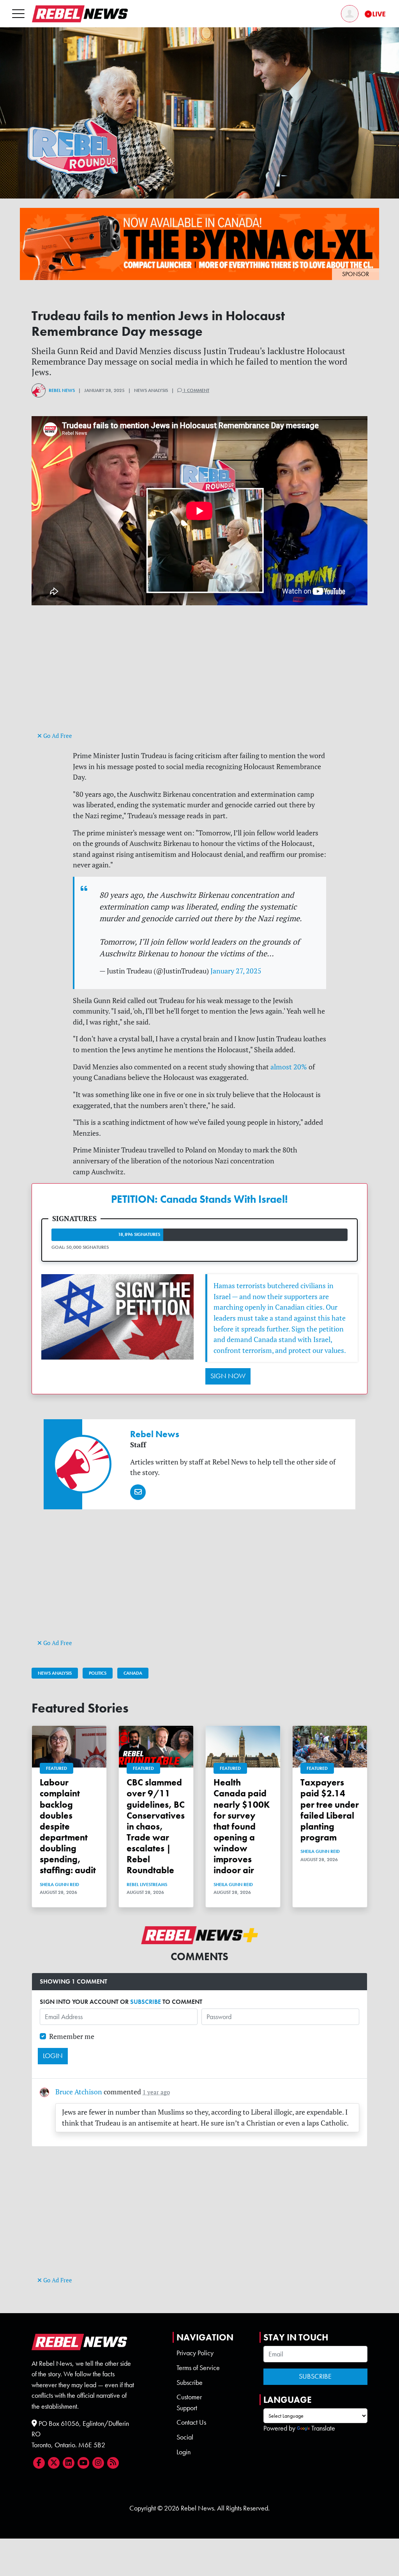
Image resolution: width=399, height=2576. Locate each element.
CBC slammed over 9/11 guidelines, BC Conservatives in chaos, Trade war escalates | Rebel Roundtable (156, 1826)
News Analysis (55, 1673)
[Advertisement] (199, 675)
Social (185, 2437)
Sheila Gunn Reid (59, 1885)
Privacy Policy (195, 2353)
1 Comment (196, 390)
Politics (98, 1673)
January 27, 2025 (236, 971)
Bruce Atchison (79, 2092)
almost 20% (289, 1067)
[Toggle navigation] (18, 13)
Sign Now (228, 1376)
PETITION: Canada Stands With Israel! (199, 1199)
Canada (133, 1673)
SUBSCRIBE (146, 2002)
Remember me (72, 2036)
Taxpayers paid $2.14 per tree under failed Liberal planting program (330, 1810)
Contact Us (191, 2422)
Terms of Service (198, 2368)
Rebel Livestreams (147, 1885)
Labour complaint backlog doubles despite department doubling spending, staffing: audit (68, 1826)
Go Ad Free (57, 736)
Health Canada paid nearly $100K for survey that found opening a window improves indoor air (242, 1826)
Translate (323, 2428)
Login (184, 2452)
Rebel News (62, 390)
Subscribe (190, 2383)
